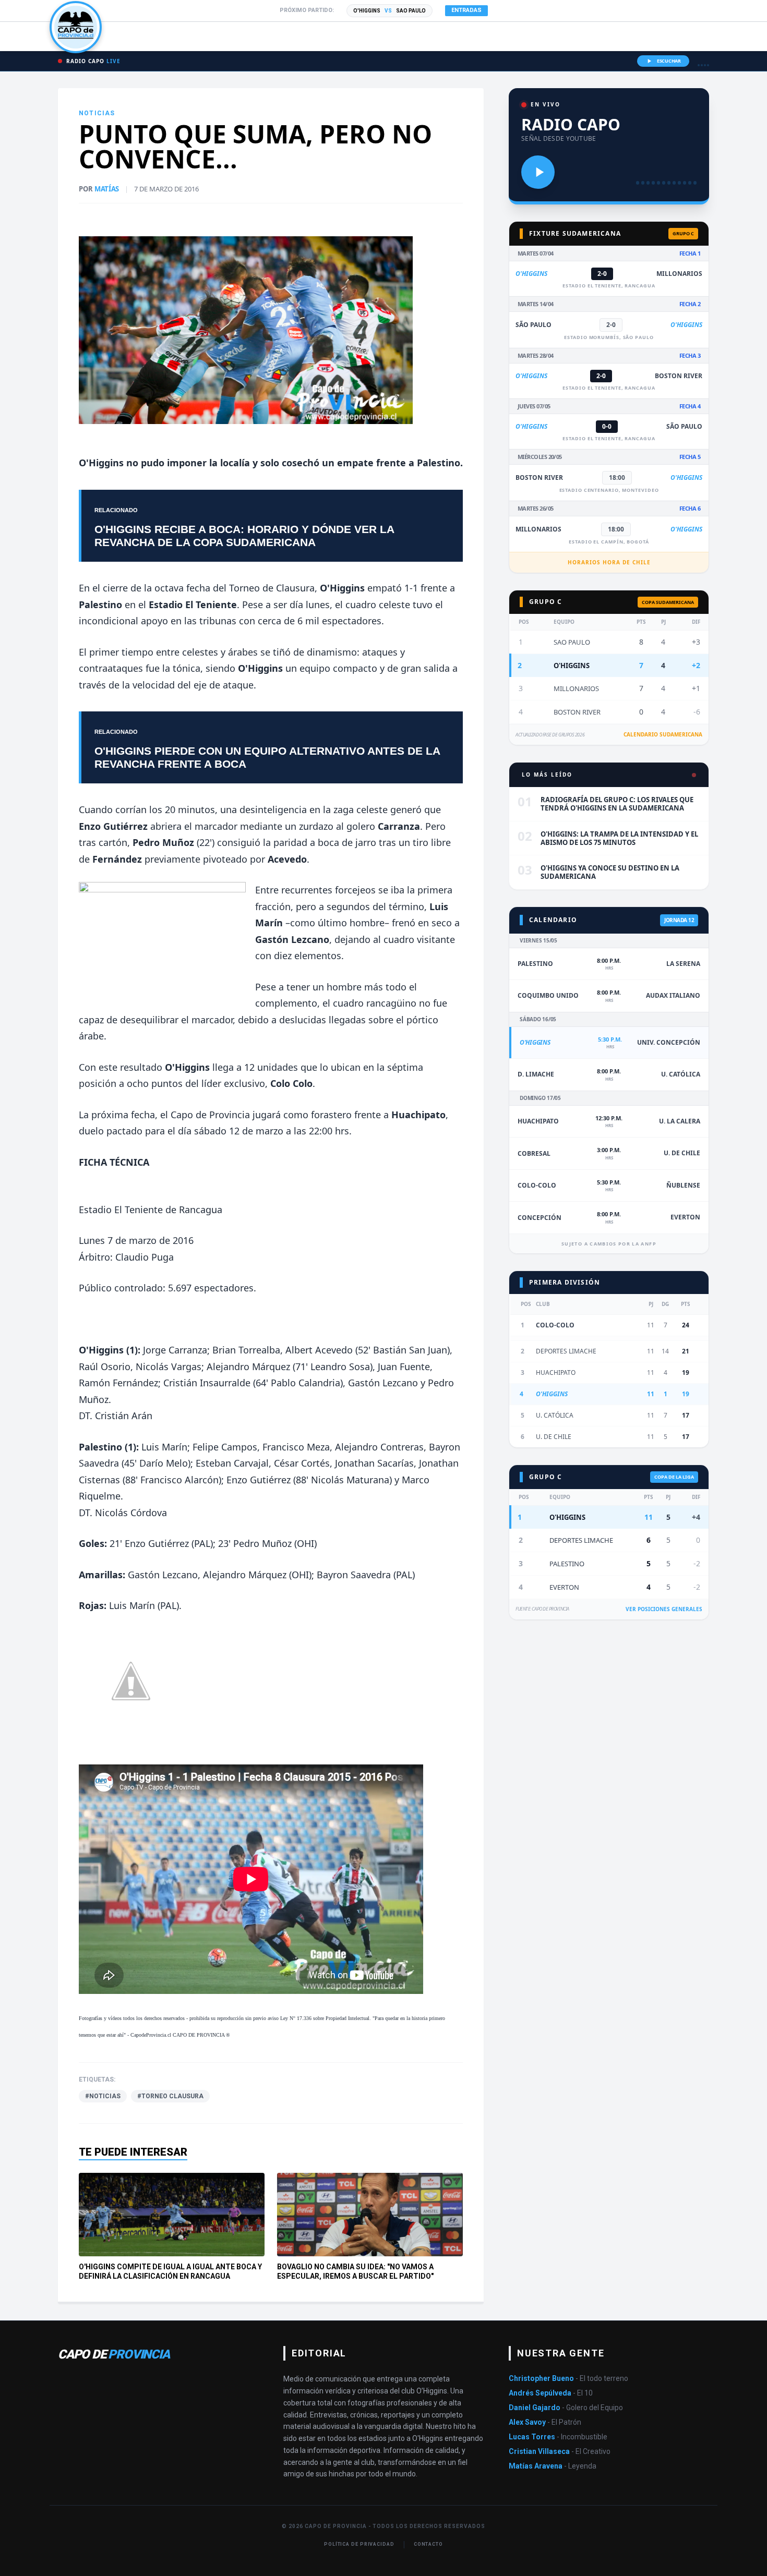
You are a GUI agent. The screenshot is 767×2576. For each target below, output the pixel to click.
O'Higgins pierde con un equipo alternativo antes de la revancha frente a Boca (267, 757)
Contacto (428, 2544)
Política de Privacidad (359, 2544)
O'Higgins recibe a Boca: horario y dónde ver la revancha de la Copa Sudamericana (244, 536)
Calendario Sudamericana (663, 734)
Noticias (97, 113)
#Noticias (103, 2096)
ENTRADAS (466, 10)
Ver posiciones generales (664, 1609)
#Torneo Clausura (170, 2096)
